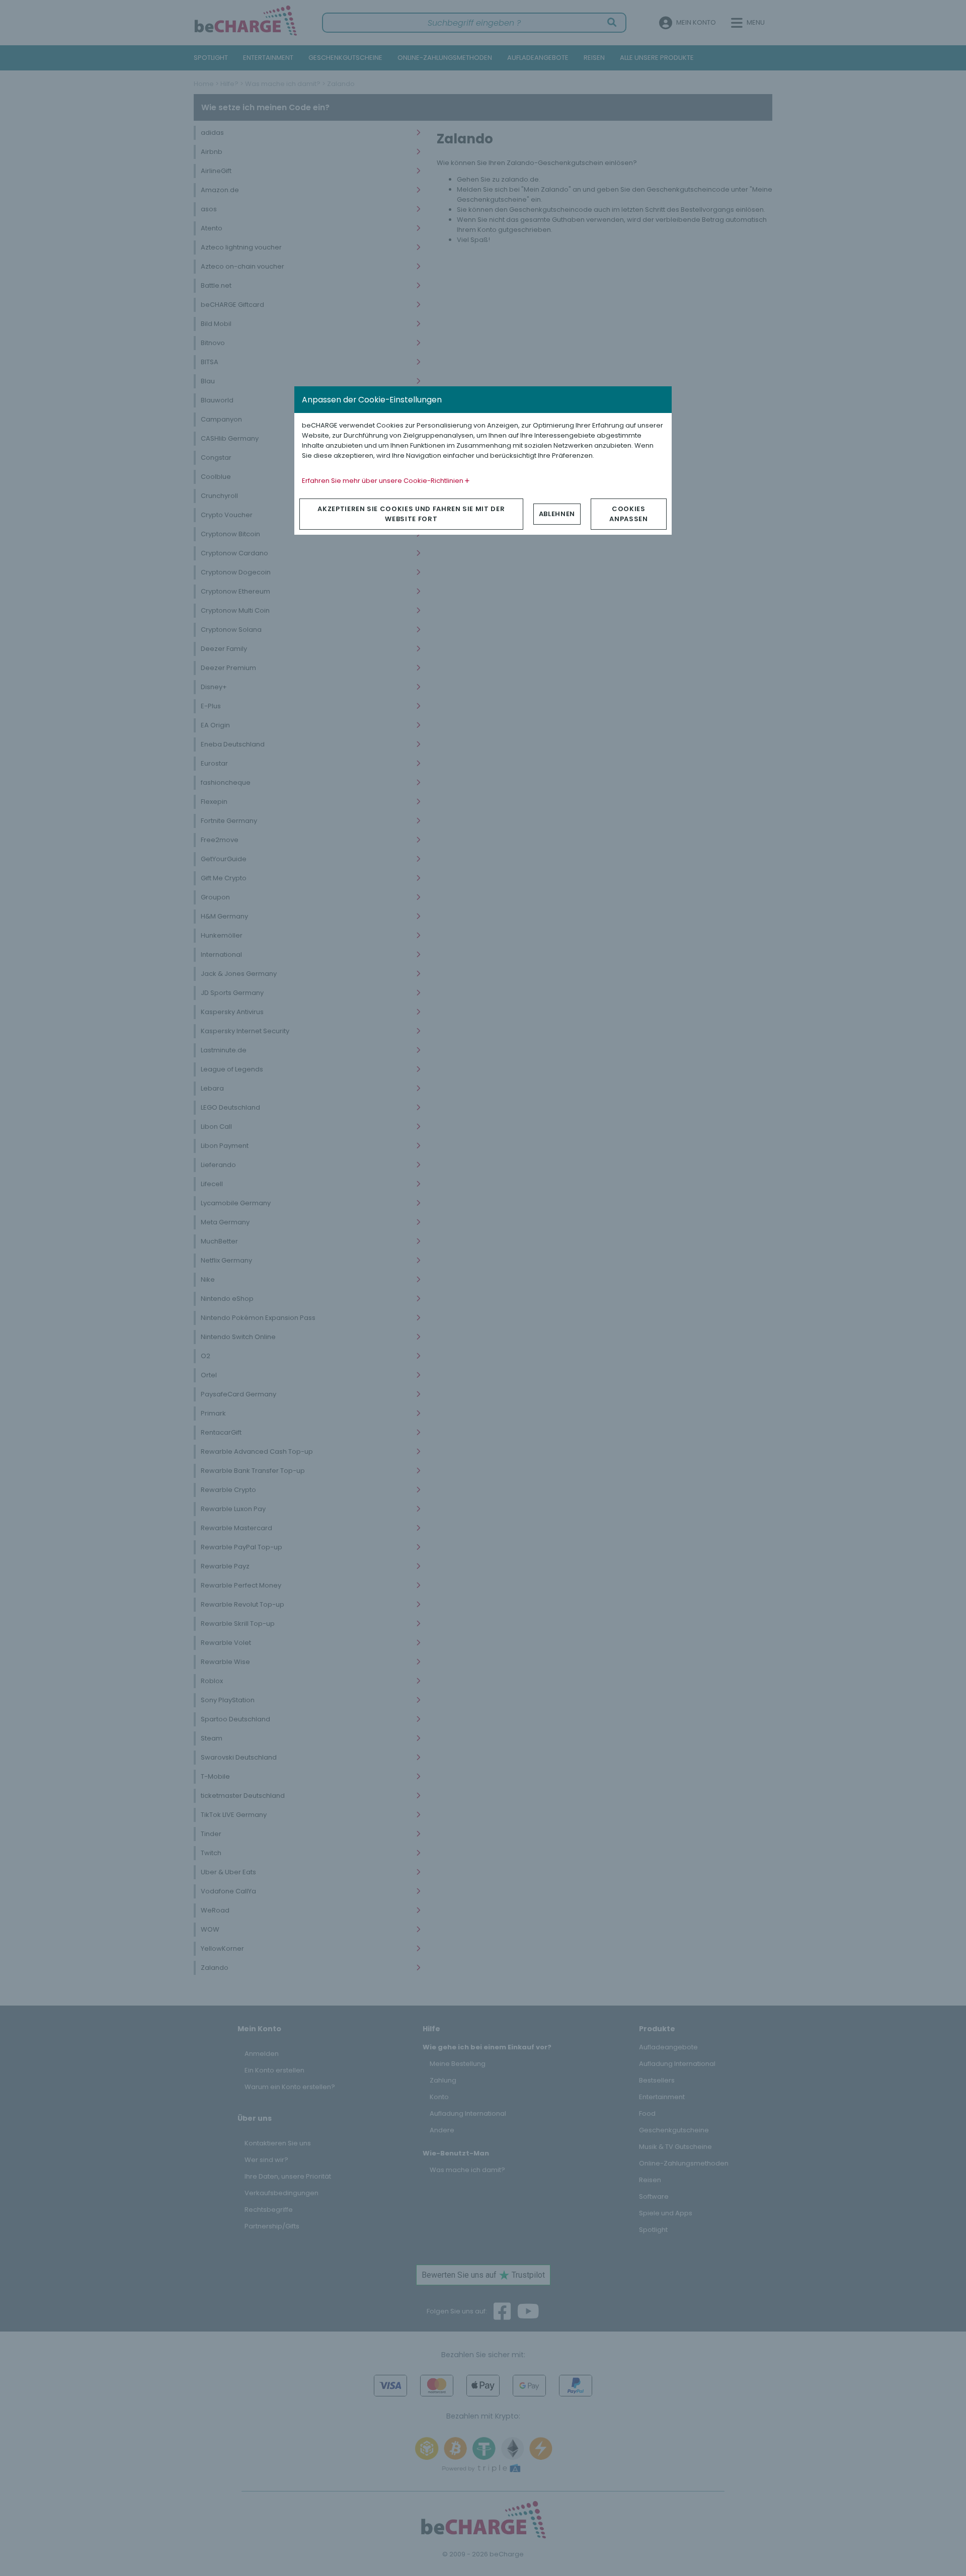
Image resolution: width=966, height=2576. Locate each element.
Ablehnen (557, 514)
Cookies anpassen (628, 514)
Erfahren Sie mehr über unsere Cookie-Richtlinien (383, 481)
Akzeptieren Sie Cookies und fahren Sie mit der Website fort (411, 514)
